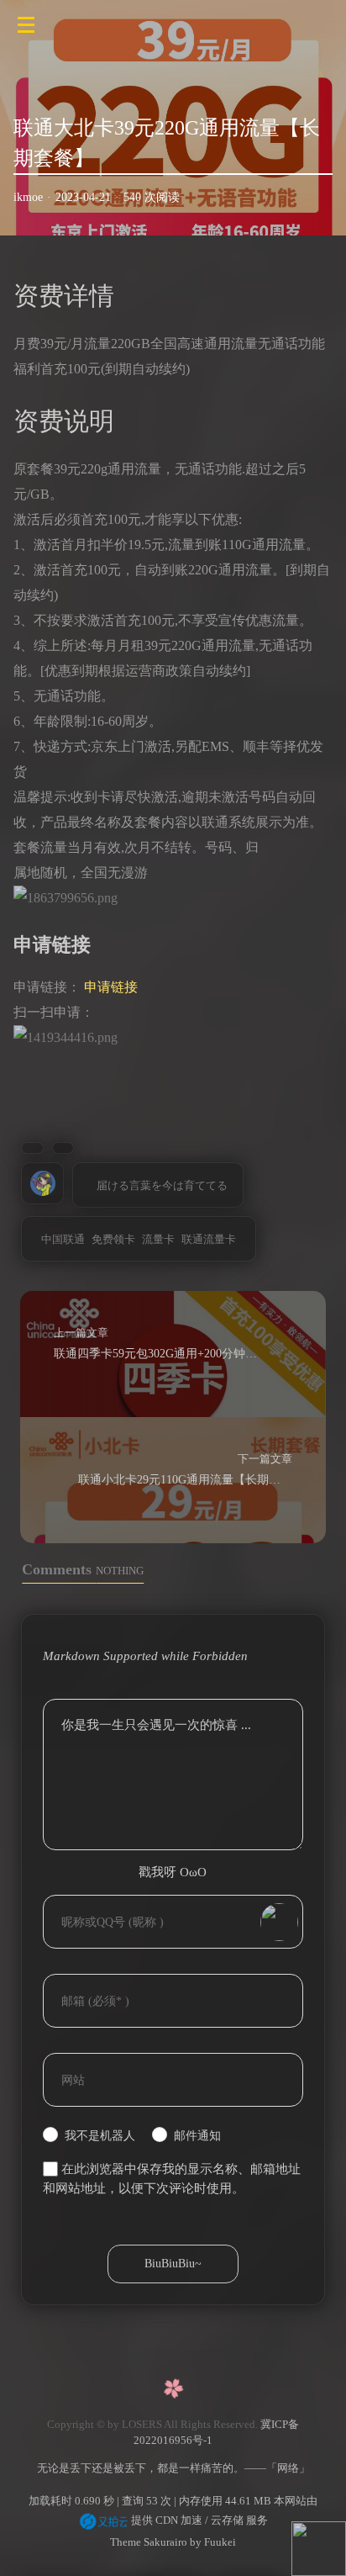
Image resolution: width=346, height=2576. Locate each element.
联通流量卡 (209, 1239)
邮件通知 (197, 2136)
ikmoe (28, 197)
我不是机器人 (100, 2136)
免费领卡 (113, 1239)
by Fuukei (212, 2542)
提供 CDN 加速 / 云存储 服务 (198, 2520)
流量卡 (158, 1239)
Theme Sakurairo (149, 2542)
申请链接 (111, 987)
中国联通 (63, 1239)
